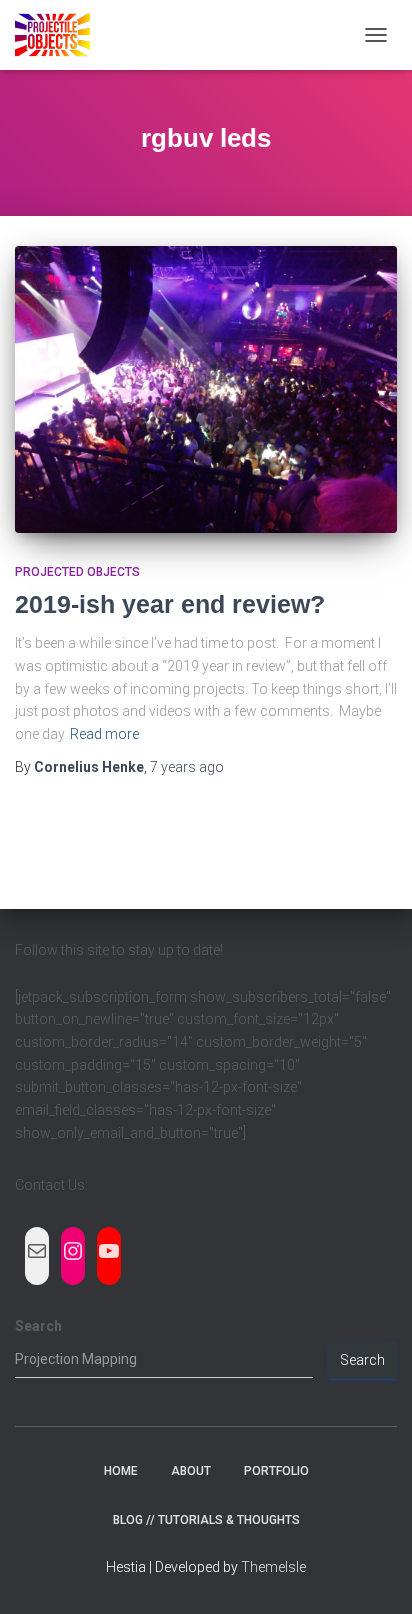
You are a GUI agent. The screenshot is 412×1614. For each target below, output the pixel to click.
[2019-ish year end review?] (206, 389)
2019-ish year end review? (170, 604)
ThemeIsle (273, 1567)
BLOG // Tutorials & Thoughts (206, 1520)
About (191, 1471)
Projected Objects (77, 572)
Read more (104, 734)
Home (121, 1471)
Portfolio (276, 1471)
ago (187, 767)
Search (38, 1326)
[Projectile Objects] (60, 35)
